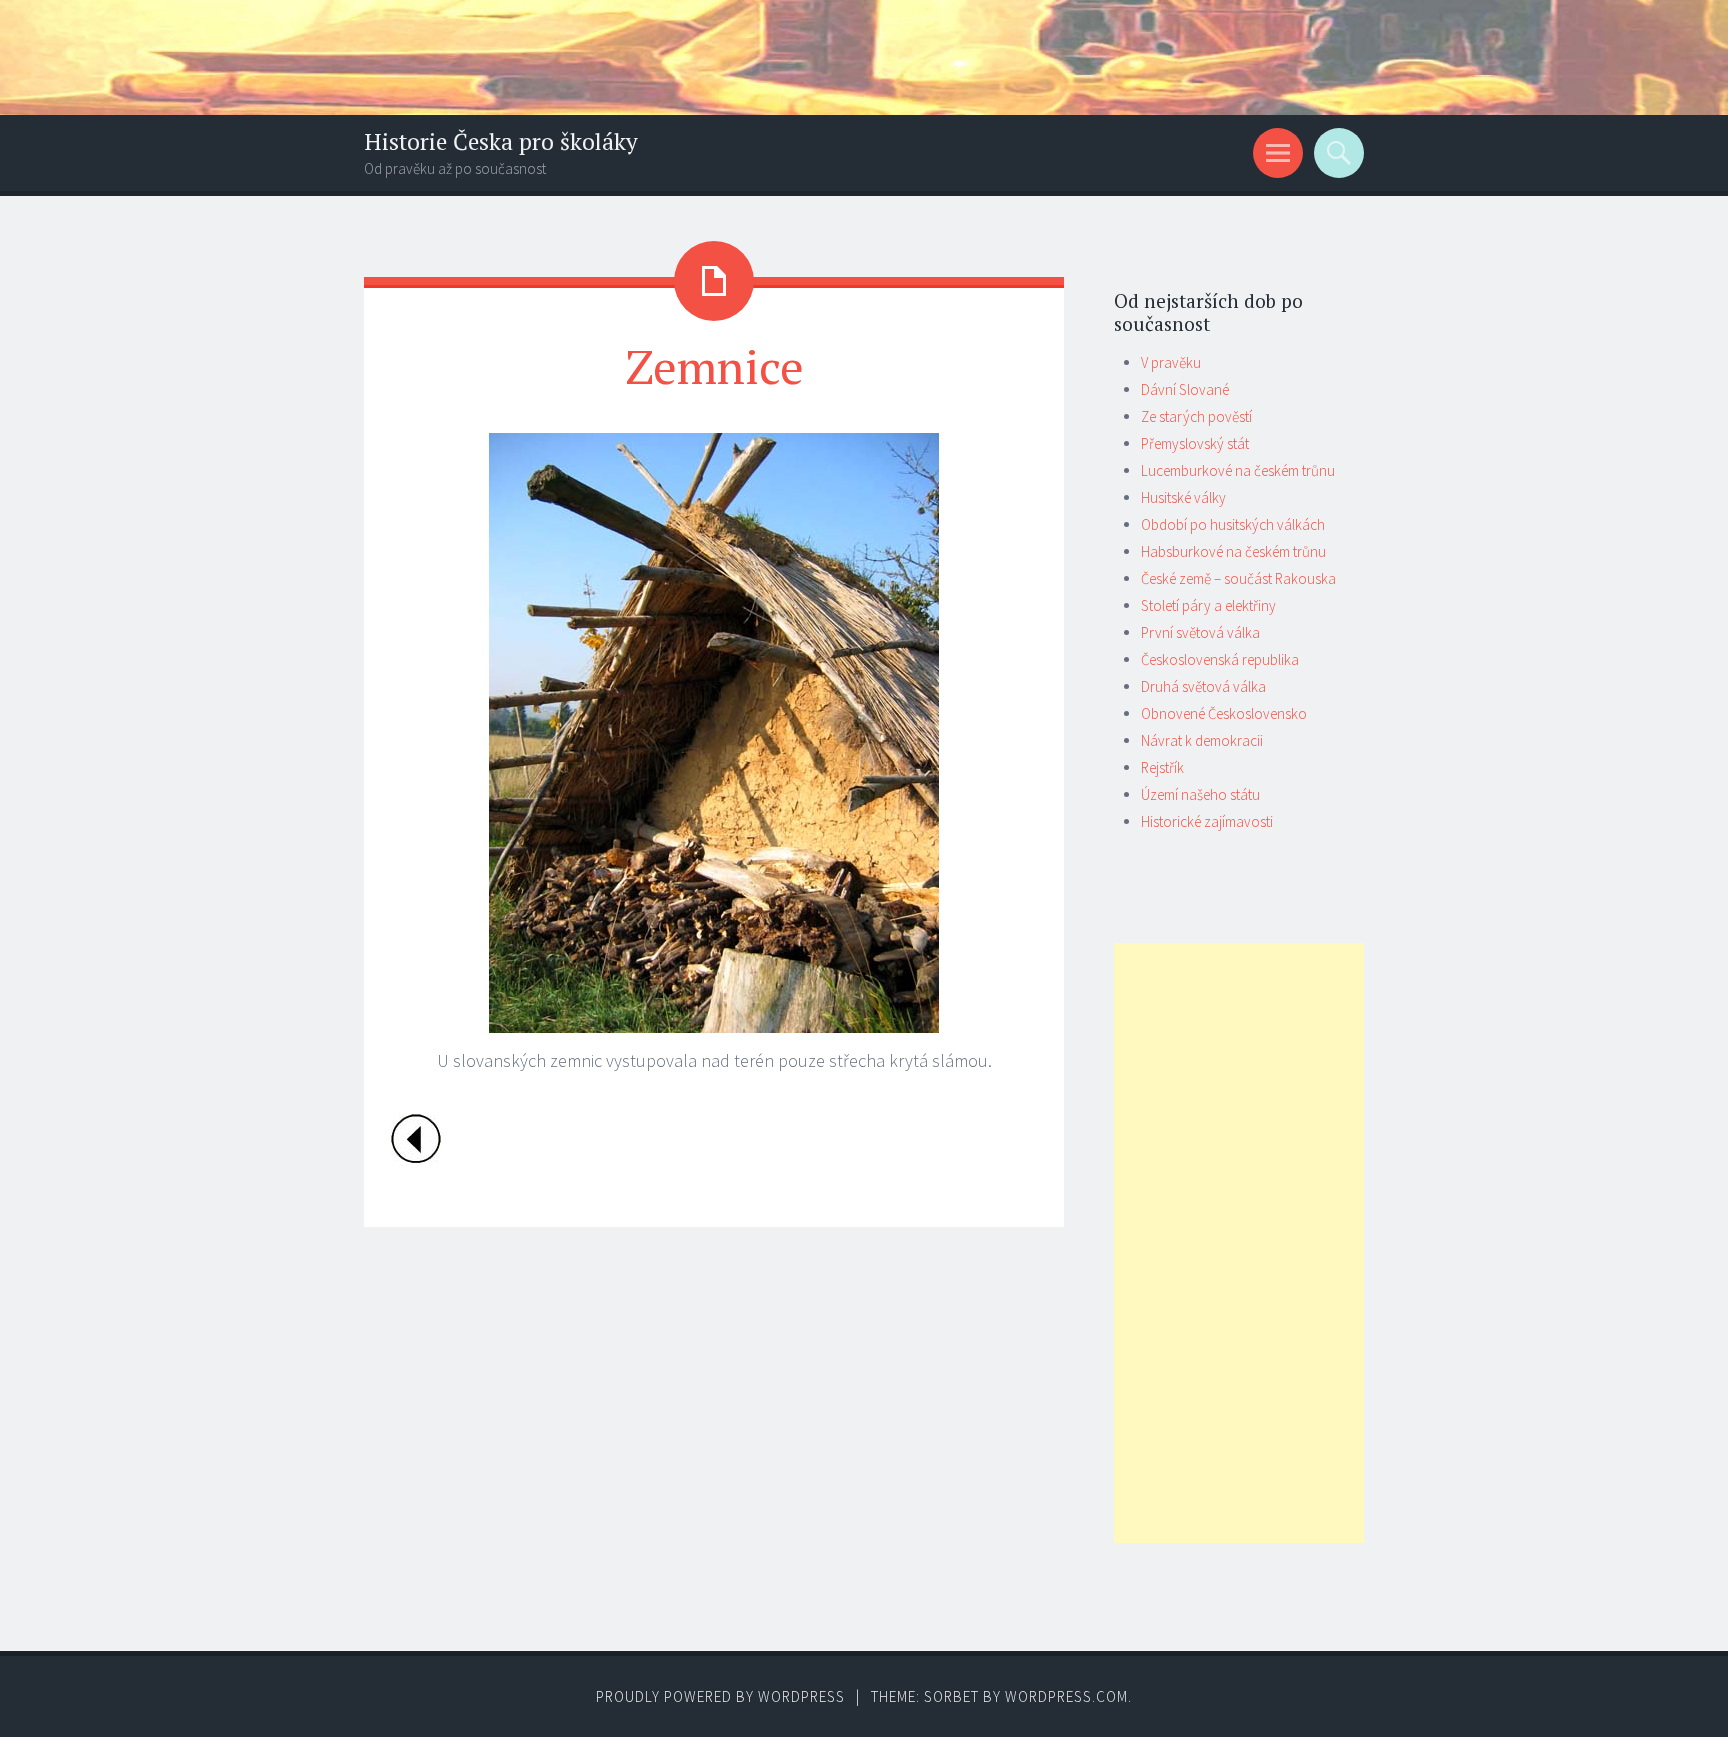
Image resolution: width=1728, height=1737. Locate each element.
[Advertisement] (1239, 1243)
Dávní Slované (1185, 389)
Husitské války (1183, 497)
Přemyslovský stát (1195, 443)
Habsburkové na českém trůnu (1233, 551)
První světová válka (1200, 632)
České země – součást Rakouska (1238, 578)
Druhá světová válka (1203, 686)
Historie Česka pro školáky (501, 141)
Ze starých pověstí (1196, 416)
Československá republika (1220, 659)
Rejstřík (1162, 767)
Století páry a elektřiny (1208, 605)
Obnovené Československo (1224, 713)
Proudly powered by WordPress (720, 1696)
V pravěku (1171, 362)
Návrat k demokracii (1202, 740)
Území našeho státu (1200, 794)
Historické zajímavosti (1207, 821)
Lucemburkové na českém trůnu (1238, 470)
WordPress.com (1066, 1696)
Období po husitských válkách (1233, 524)
